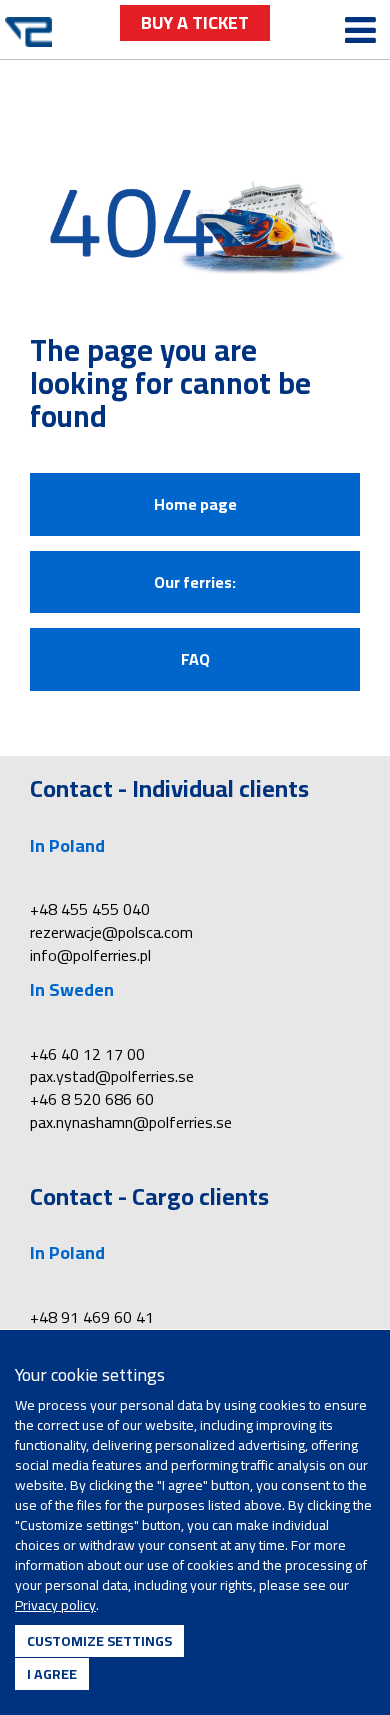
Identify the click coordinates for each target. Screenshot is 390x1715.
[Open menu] (360, 30)
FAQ (195, 659)
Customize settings (99, 1641)
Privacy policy (55, 1605)
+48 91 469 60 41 (92, 1317)
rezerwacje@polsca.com (111, 932)
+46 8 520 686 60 (92, 1099)
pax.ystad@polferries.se (112, 1076)
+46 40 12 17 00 (87, 1054)
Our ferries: (195, 582)
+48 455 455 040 (90, 909)
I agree (52, 1674)
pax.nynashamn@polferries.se (131, 1122)
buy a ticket (195, 22)
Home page (195, 504)
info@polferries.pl (90, 955)
